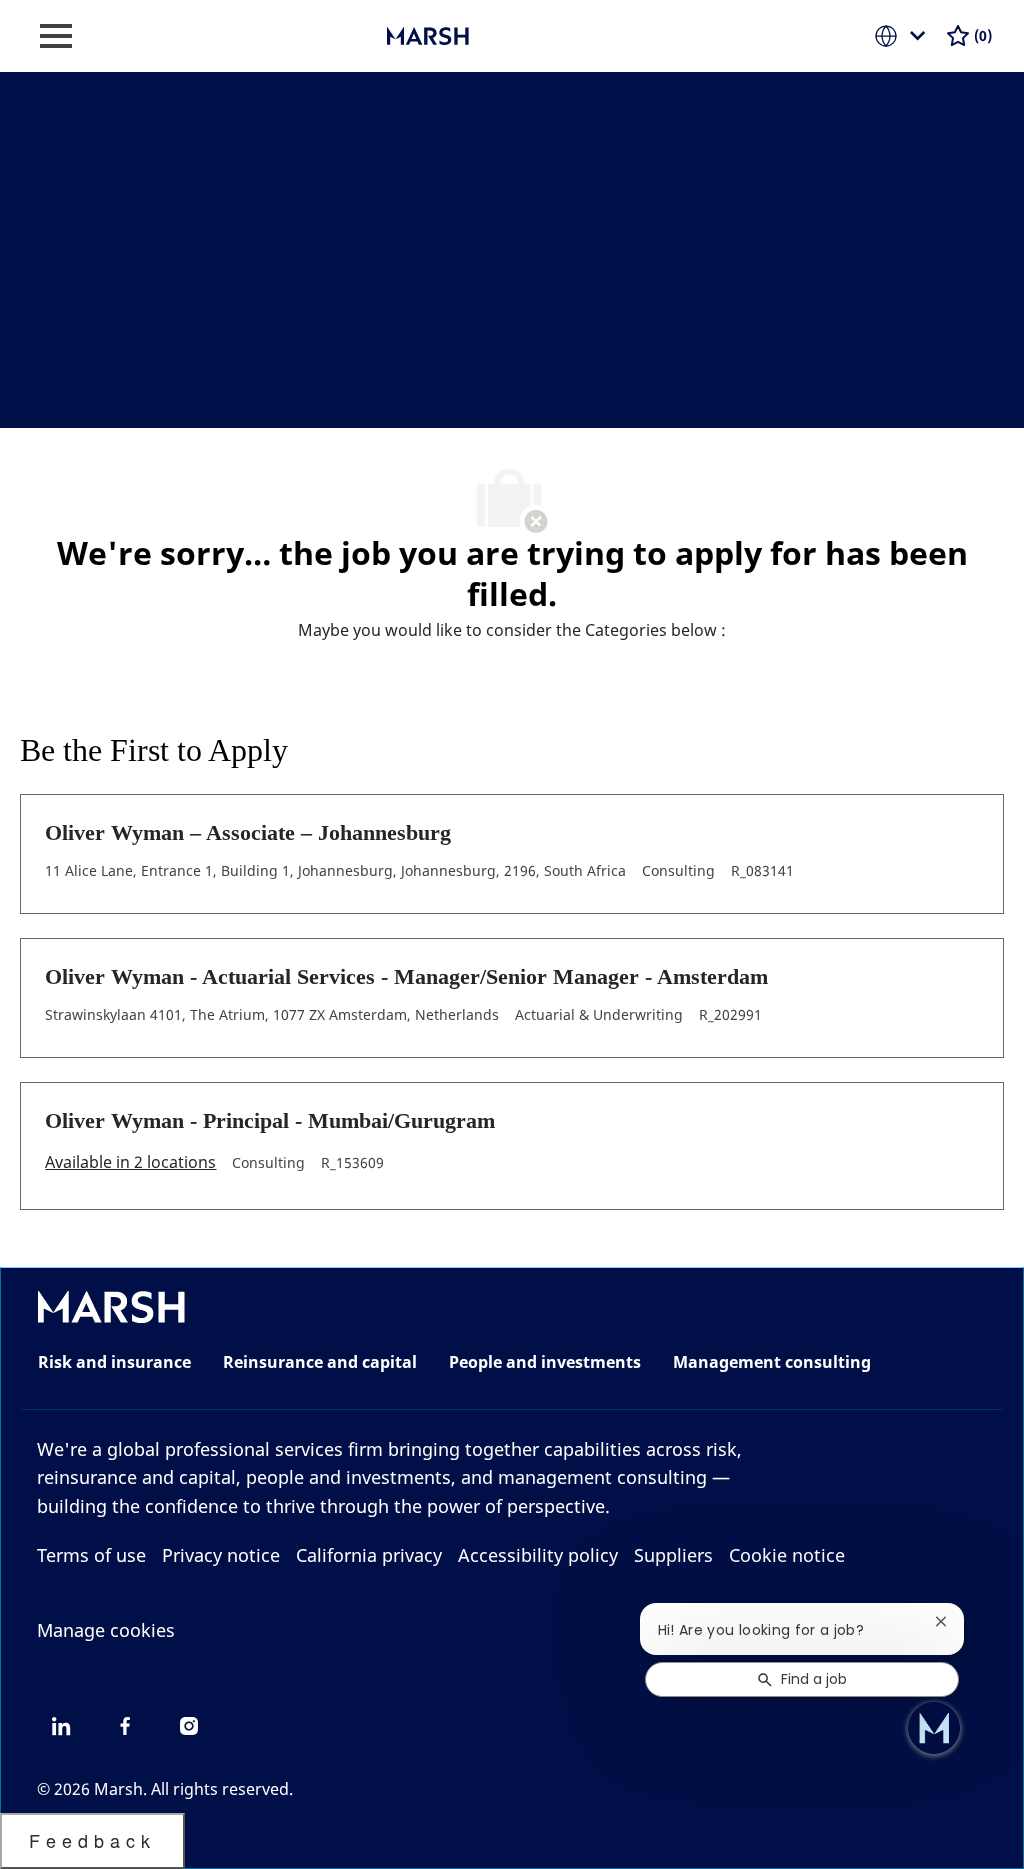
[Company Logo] (487, 34)
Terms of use (91, 1555)
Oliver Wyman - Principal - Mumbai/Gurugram (270, 1120)
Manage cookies (106, 1630)
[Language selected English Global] (904, 36)
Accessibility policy (538, 1555)
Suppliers (673, 1555)
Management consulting (772, 1362)
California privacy (369, 1555)
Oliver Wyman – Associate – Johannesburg (248, 832)
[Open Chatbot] (934, 1728)
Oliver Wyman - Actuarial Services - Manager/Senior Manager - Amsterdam (406, 976)
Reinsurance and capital (320, 1362)
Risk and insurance (114, 1362)
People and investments (545, 1362)
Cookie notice (787, 1555)
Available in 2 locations (130, 1163)
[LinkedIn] (61, 1726)
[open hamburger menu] (56, 36)
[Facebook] (125, 1726)
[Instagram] (189, 1726)
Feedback (92, 1840)
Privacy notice (221, 1555)
